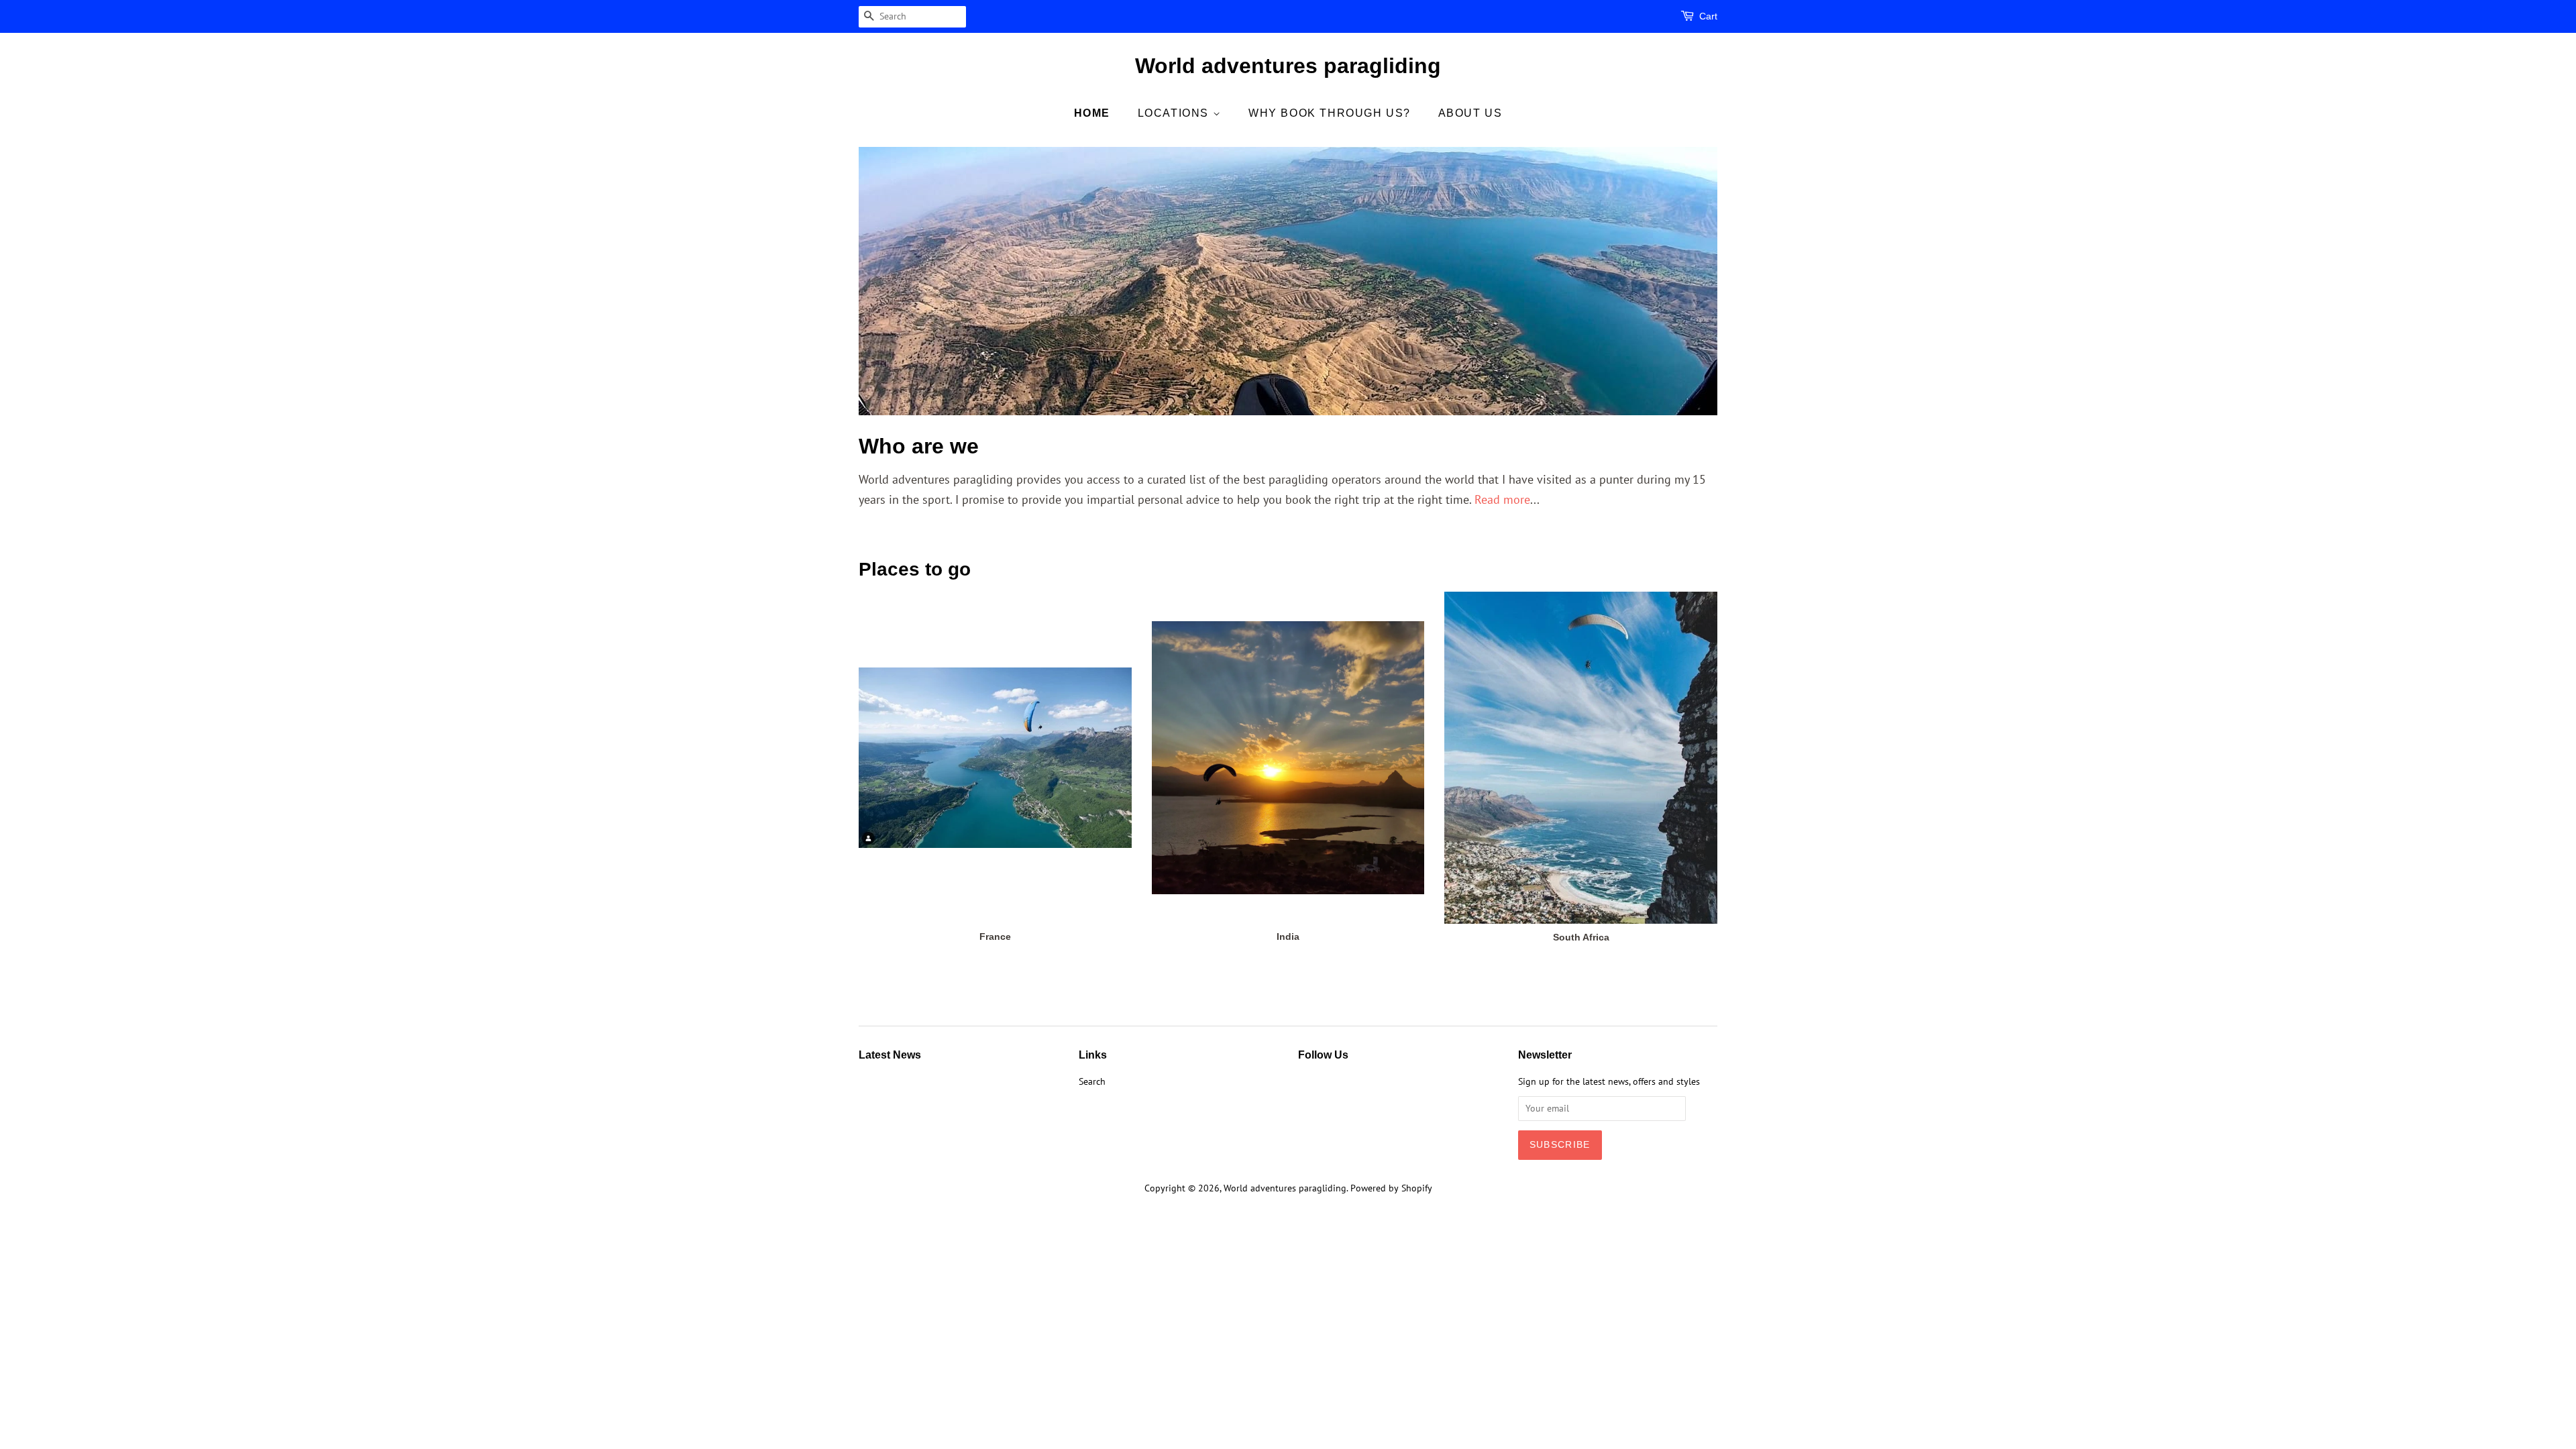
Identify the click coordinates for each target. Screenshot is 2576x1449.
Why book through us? (1330, 113)
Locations (1175, 113)
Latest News (890, 1055)
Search (1092, 1081)
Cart (1708, 16)
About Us (1470, 113)
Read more (1502, 499)
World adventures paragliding (1288, 66)
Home (1092, 113)
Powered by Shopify (1391, 1188)
